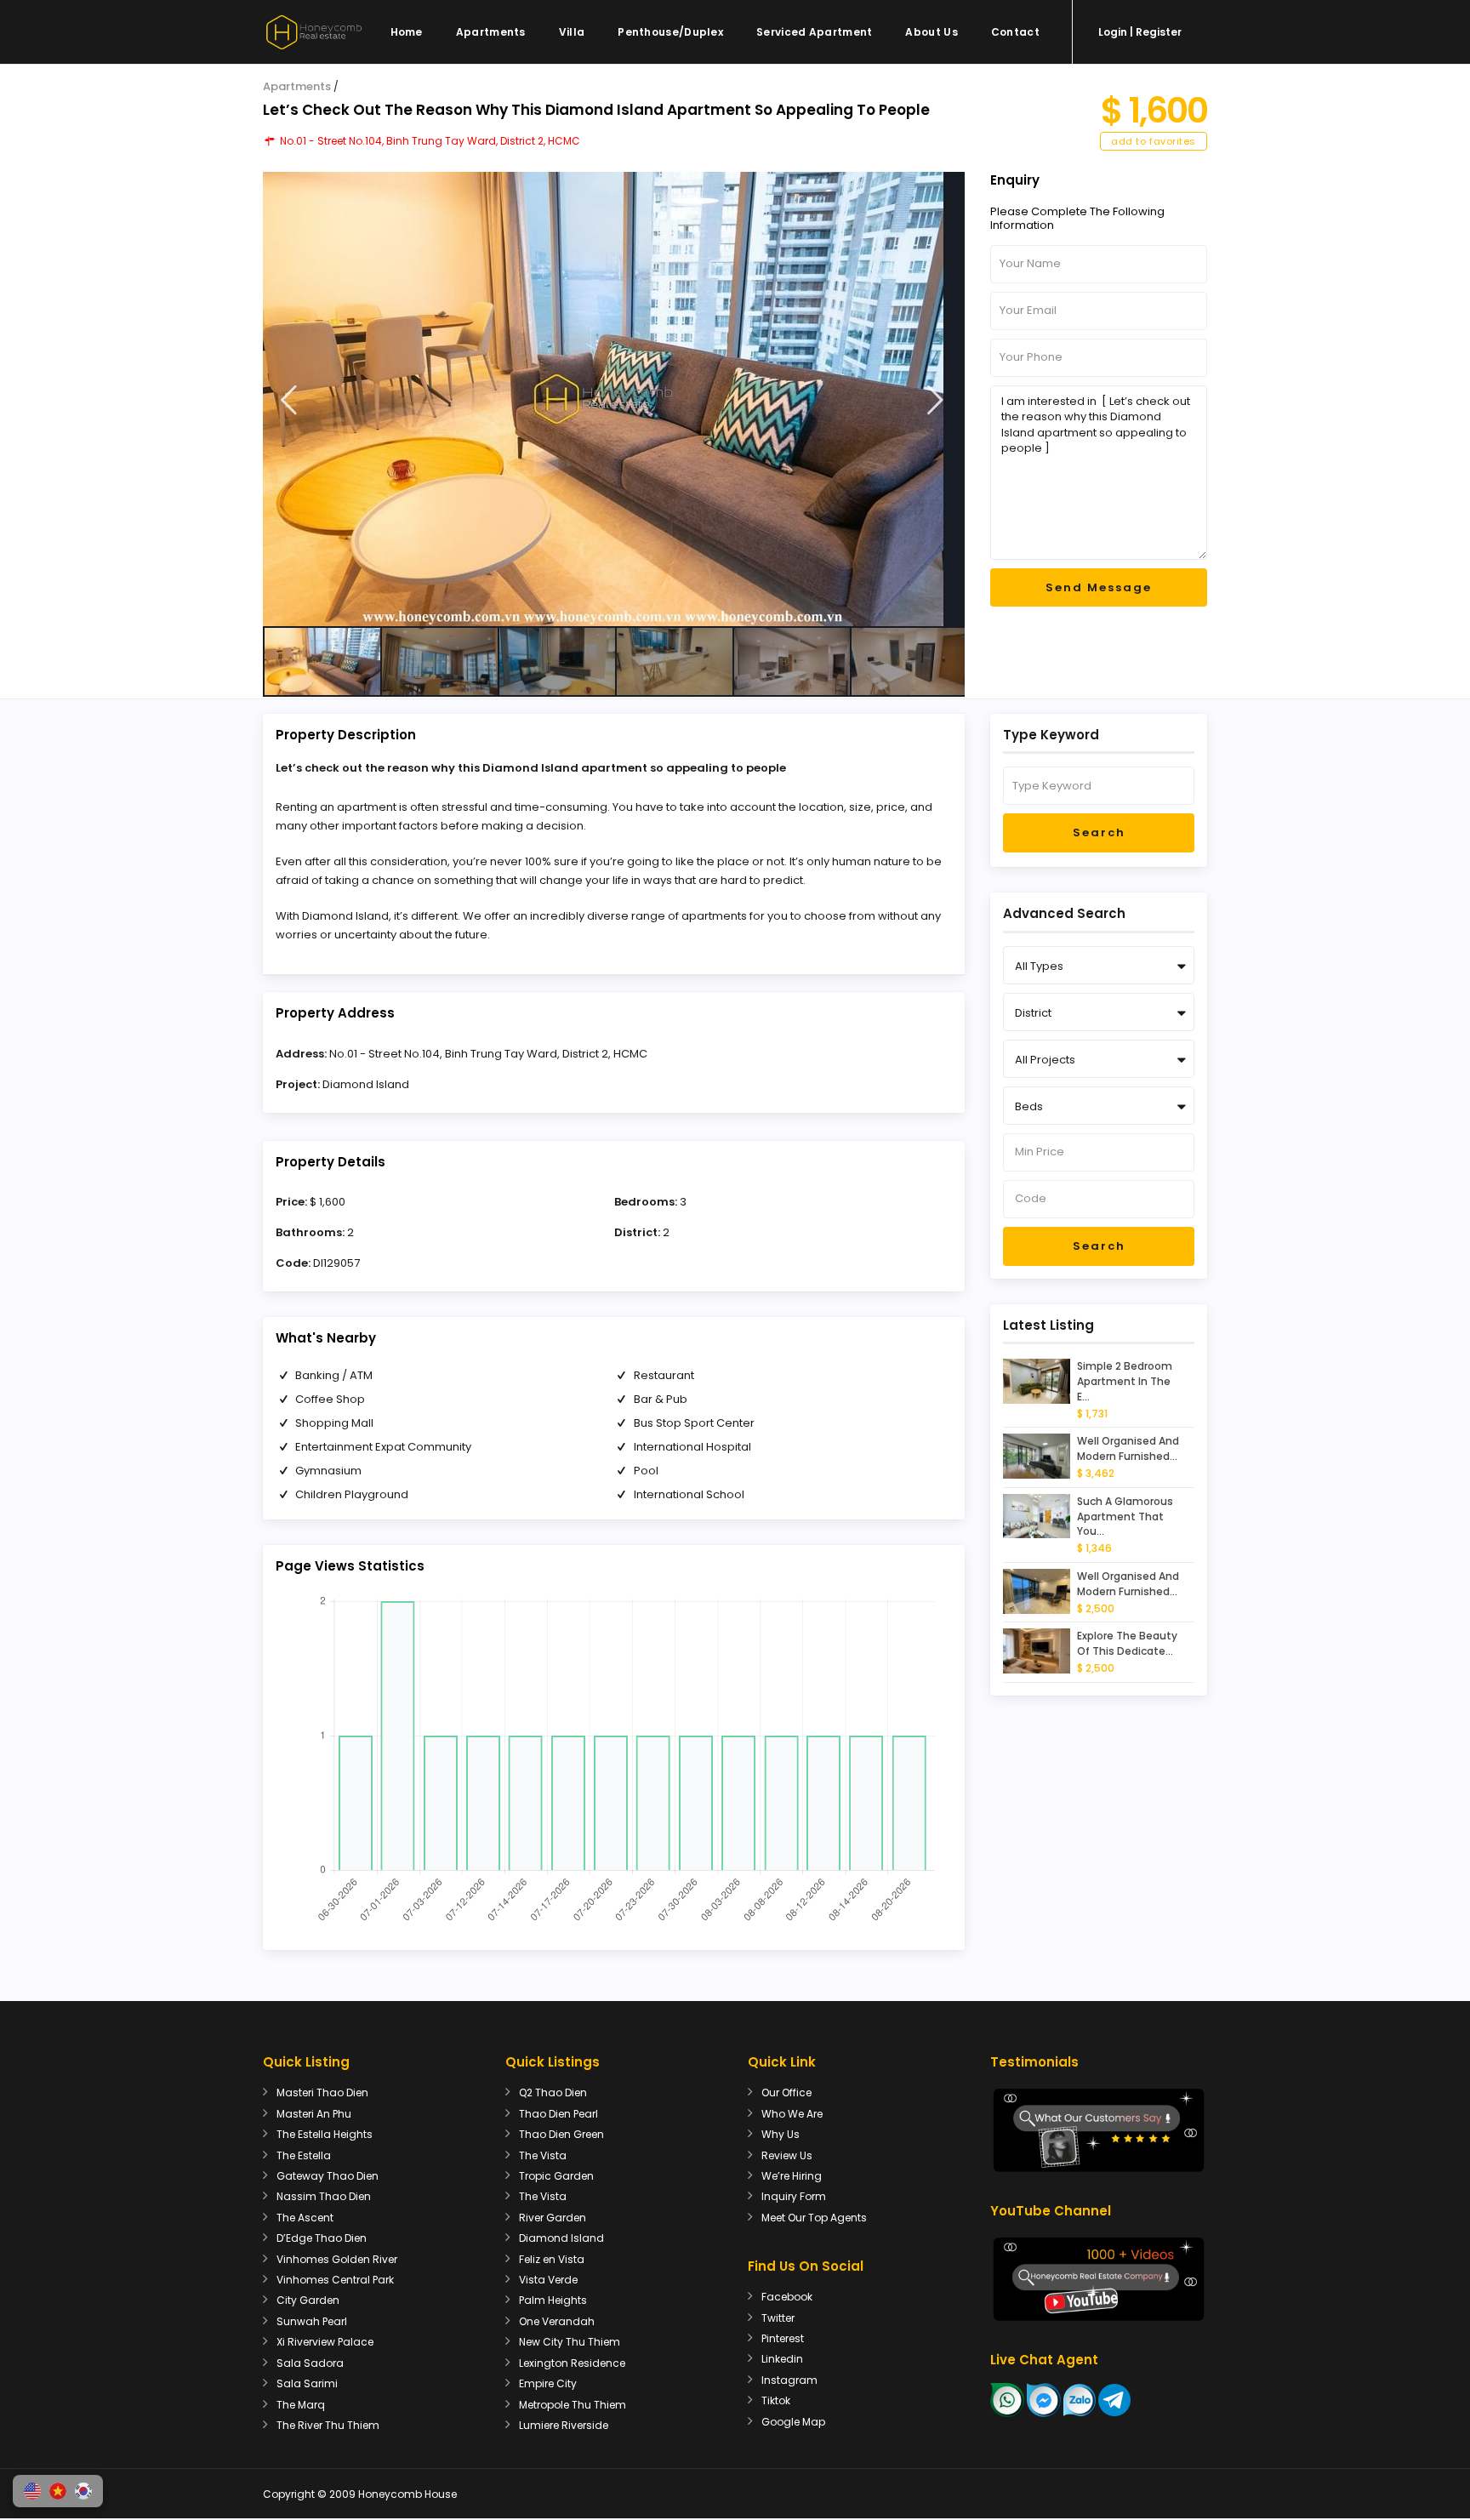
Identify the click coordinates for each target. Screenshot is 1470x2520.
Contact (1015, 32)
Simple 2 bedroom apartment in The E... (1125, 1381)
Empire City (548, 2383)
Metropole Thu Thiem (573, 2405)
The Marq (301, 2405)
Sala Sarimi (307, 2383)
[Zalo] (1080, 2399)
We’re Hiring (792, 2176)
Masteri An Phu (314, 2114)
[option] (614, 399)
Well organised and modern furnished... (1128, 1448)
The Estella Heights (325, 2134)
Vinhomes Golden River (337, 2259)
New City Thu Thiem (570, 2342)
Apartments (491, 32)
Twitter (778, 2318)
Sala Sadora (310, 2363)
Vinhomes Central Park (335, 2280)
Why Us (781, 2134)
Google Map (793, 2422)
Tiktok (776, 2400)
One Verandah (557, 2321)
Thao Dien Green (561, 2134)
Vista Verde (548, 2280)
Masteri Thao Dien (322, 2092)
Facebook (787, 2297)
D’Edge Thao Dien (322, 2238)
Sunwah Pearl (312, 2321)
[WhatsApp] (1007, 2399)
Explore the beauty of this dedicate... (1127, 1643)
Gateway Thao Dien (328, 2176)
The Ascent (305, 2218)
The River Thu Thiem (328, 2425)
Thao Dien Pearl (558, 2114)
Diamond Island (366, 1084)
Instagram (789, 2380)
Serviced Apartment (814, 32)
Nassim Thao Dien (324, 2196)
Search (1099, 832)
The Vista (543, 2155)
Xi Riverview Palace (325, 2342)
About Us (931, 32)
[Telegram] (1114, 2399)
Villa (572, 32)
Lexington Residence (572, 2363)
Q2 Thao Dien (553, 2092)
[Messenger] (1044, 2399)
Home (407, 32)
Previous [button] (289, 400)
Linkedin (782, 2359)
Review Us (787, 2155)
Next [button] (935, 400)
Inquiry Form (794, 2196)
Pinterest (783, 2338)
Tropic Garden (556, 2176)
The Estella (304, 2155)
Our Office (786, 2092)
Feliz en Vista (552, 2259)
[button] (32, 2491)
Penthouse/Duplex (670, 32)
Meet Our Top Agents (814, 2218)
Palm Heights (553, 2300)
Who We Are (792, 2114)
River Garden (553, 2218)
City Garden (308, 2300)
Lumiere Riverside (564, 2425)
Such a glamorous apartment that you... (1125, 1517)
